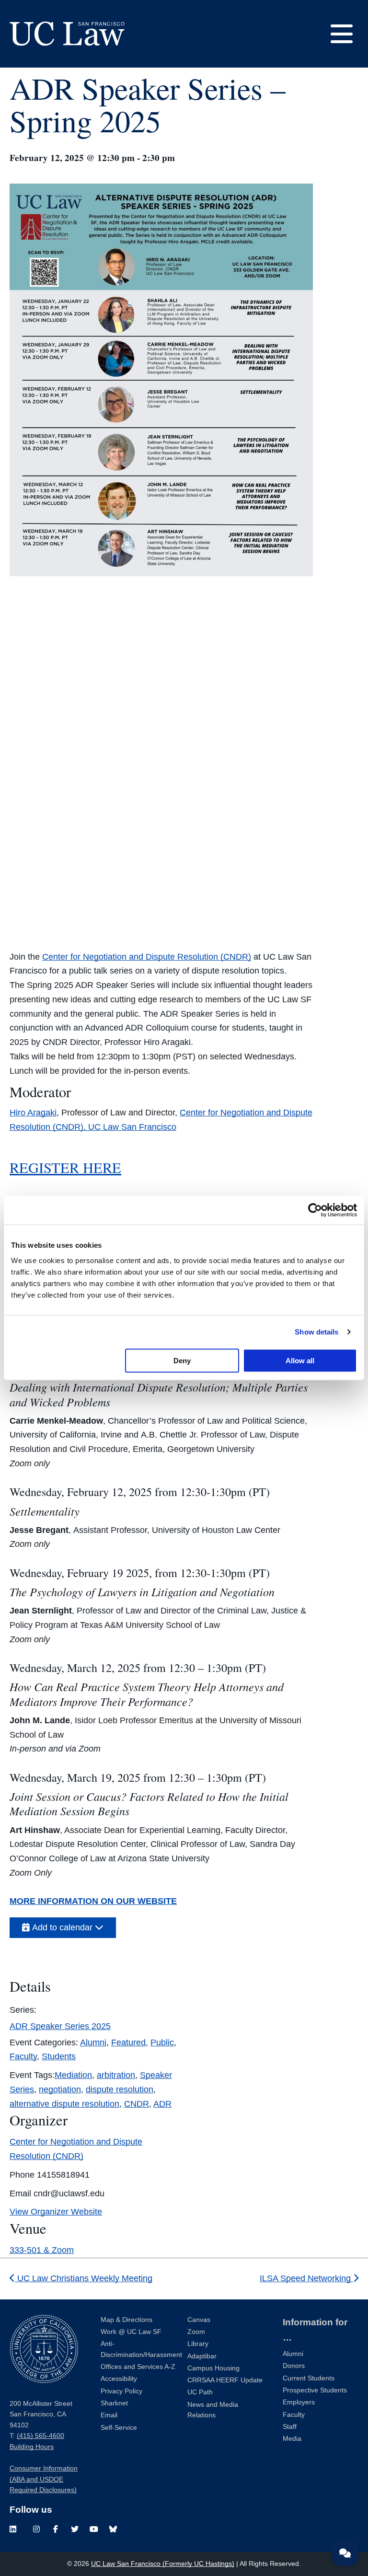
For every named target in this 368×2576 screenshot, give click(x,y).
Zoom (196, 2332)
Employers (299, 2402)
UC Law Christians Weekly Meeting (84, 2278)
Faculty (23, 2056)
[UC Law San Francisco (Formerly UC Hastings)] (67, 34)
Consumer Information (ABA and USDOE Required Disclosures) (44, 2479)
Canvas (199, 2320)
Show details (316, 1332)
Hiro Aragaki (33, 1113)
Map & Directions (126, 2320)
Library (198, 2344)
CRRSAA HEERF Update (225, 2380)
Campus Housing (213, 2368)
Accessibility (119, 2379)
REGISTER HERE (65, 1167)
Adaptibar (202, 2356)
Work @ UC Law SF (131, 2332)
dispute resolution (120, 2089)
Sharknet (114, 2403)
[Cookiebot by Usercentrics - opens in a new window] (315, 1210)
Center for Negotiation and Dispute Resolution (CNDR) (147, 957)
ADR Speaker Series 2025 (60, 2026)
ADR (162, 2104)
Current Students (309, 2378)
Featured (128, 2042)
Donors (294, 2366)
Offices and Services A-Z (138, 2367)
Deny (182, 1360)
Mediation (73, 2075)
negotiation (60, 2089)
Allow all (300, 1360)
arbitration (116, 2075)
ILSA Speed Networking (306, 2278)
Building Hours (32, 2447)
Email (109, 2415)
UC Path (200, 2392)
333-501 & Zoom (42, 2250)
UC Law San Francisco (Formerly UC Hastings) (163, 2564)
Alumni (93, 2042)
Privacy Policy (121, 2391)
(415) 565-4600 (40, 2436)
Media (292, 2439)
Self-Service (119, 2428)
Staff (290, 2427)
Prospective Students (315, 2390)
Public (162, 2042)
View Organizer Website (56, 2212)
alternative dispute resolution (64, 2104)
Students (59, 2056)
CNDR (137, 2104)
